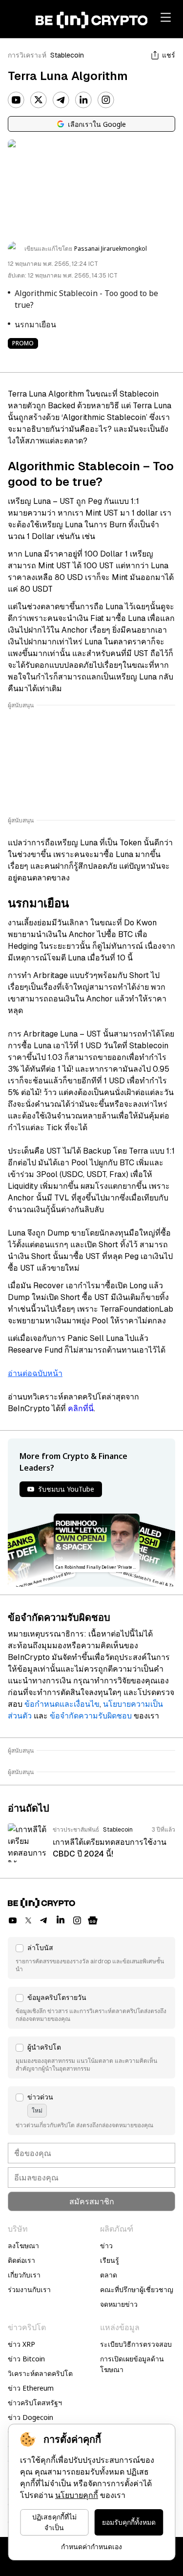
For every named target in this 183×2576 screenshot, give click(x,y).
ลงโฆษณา (23, 2246)
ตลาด (109, 2275)
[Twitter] (39, 100)
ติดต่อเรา (21, 2260)
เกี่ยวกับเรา (24, 2275)
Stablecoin (67, 55)
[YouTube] (16, 100)
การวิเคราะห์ (27, 55)
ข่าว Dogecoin (30, 2417)
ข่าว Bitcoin (26, 2359)
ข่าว (106, 2246)
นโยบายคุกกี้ (77, 2495)
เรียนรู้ (110, 2260)
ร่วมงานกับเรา (29, 2289)
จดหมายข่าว (119, 2304)
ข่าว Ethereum (31, 2388)
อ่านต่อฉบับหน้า (35, 1373)
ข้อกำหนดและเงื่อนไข (62, 1704)
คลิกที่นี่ (81, 1408)
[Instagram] (106, 100)
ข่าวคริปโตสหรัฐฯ (35, 2403)
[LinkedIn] (83, 100)
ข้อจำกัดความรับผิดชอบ (91, 1716)
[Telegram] (61, 100)
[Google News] (93, 1920)
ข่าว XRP (21, 2344)
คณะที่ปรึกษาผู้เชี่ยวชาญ (137, 2289)
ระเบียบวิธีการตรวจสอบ (136, 2344)
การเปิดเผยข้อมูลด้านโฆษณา (132, 2364)
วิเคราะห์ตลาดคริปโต (40, 2373)
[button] (91, 1958)
